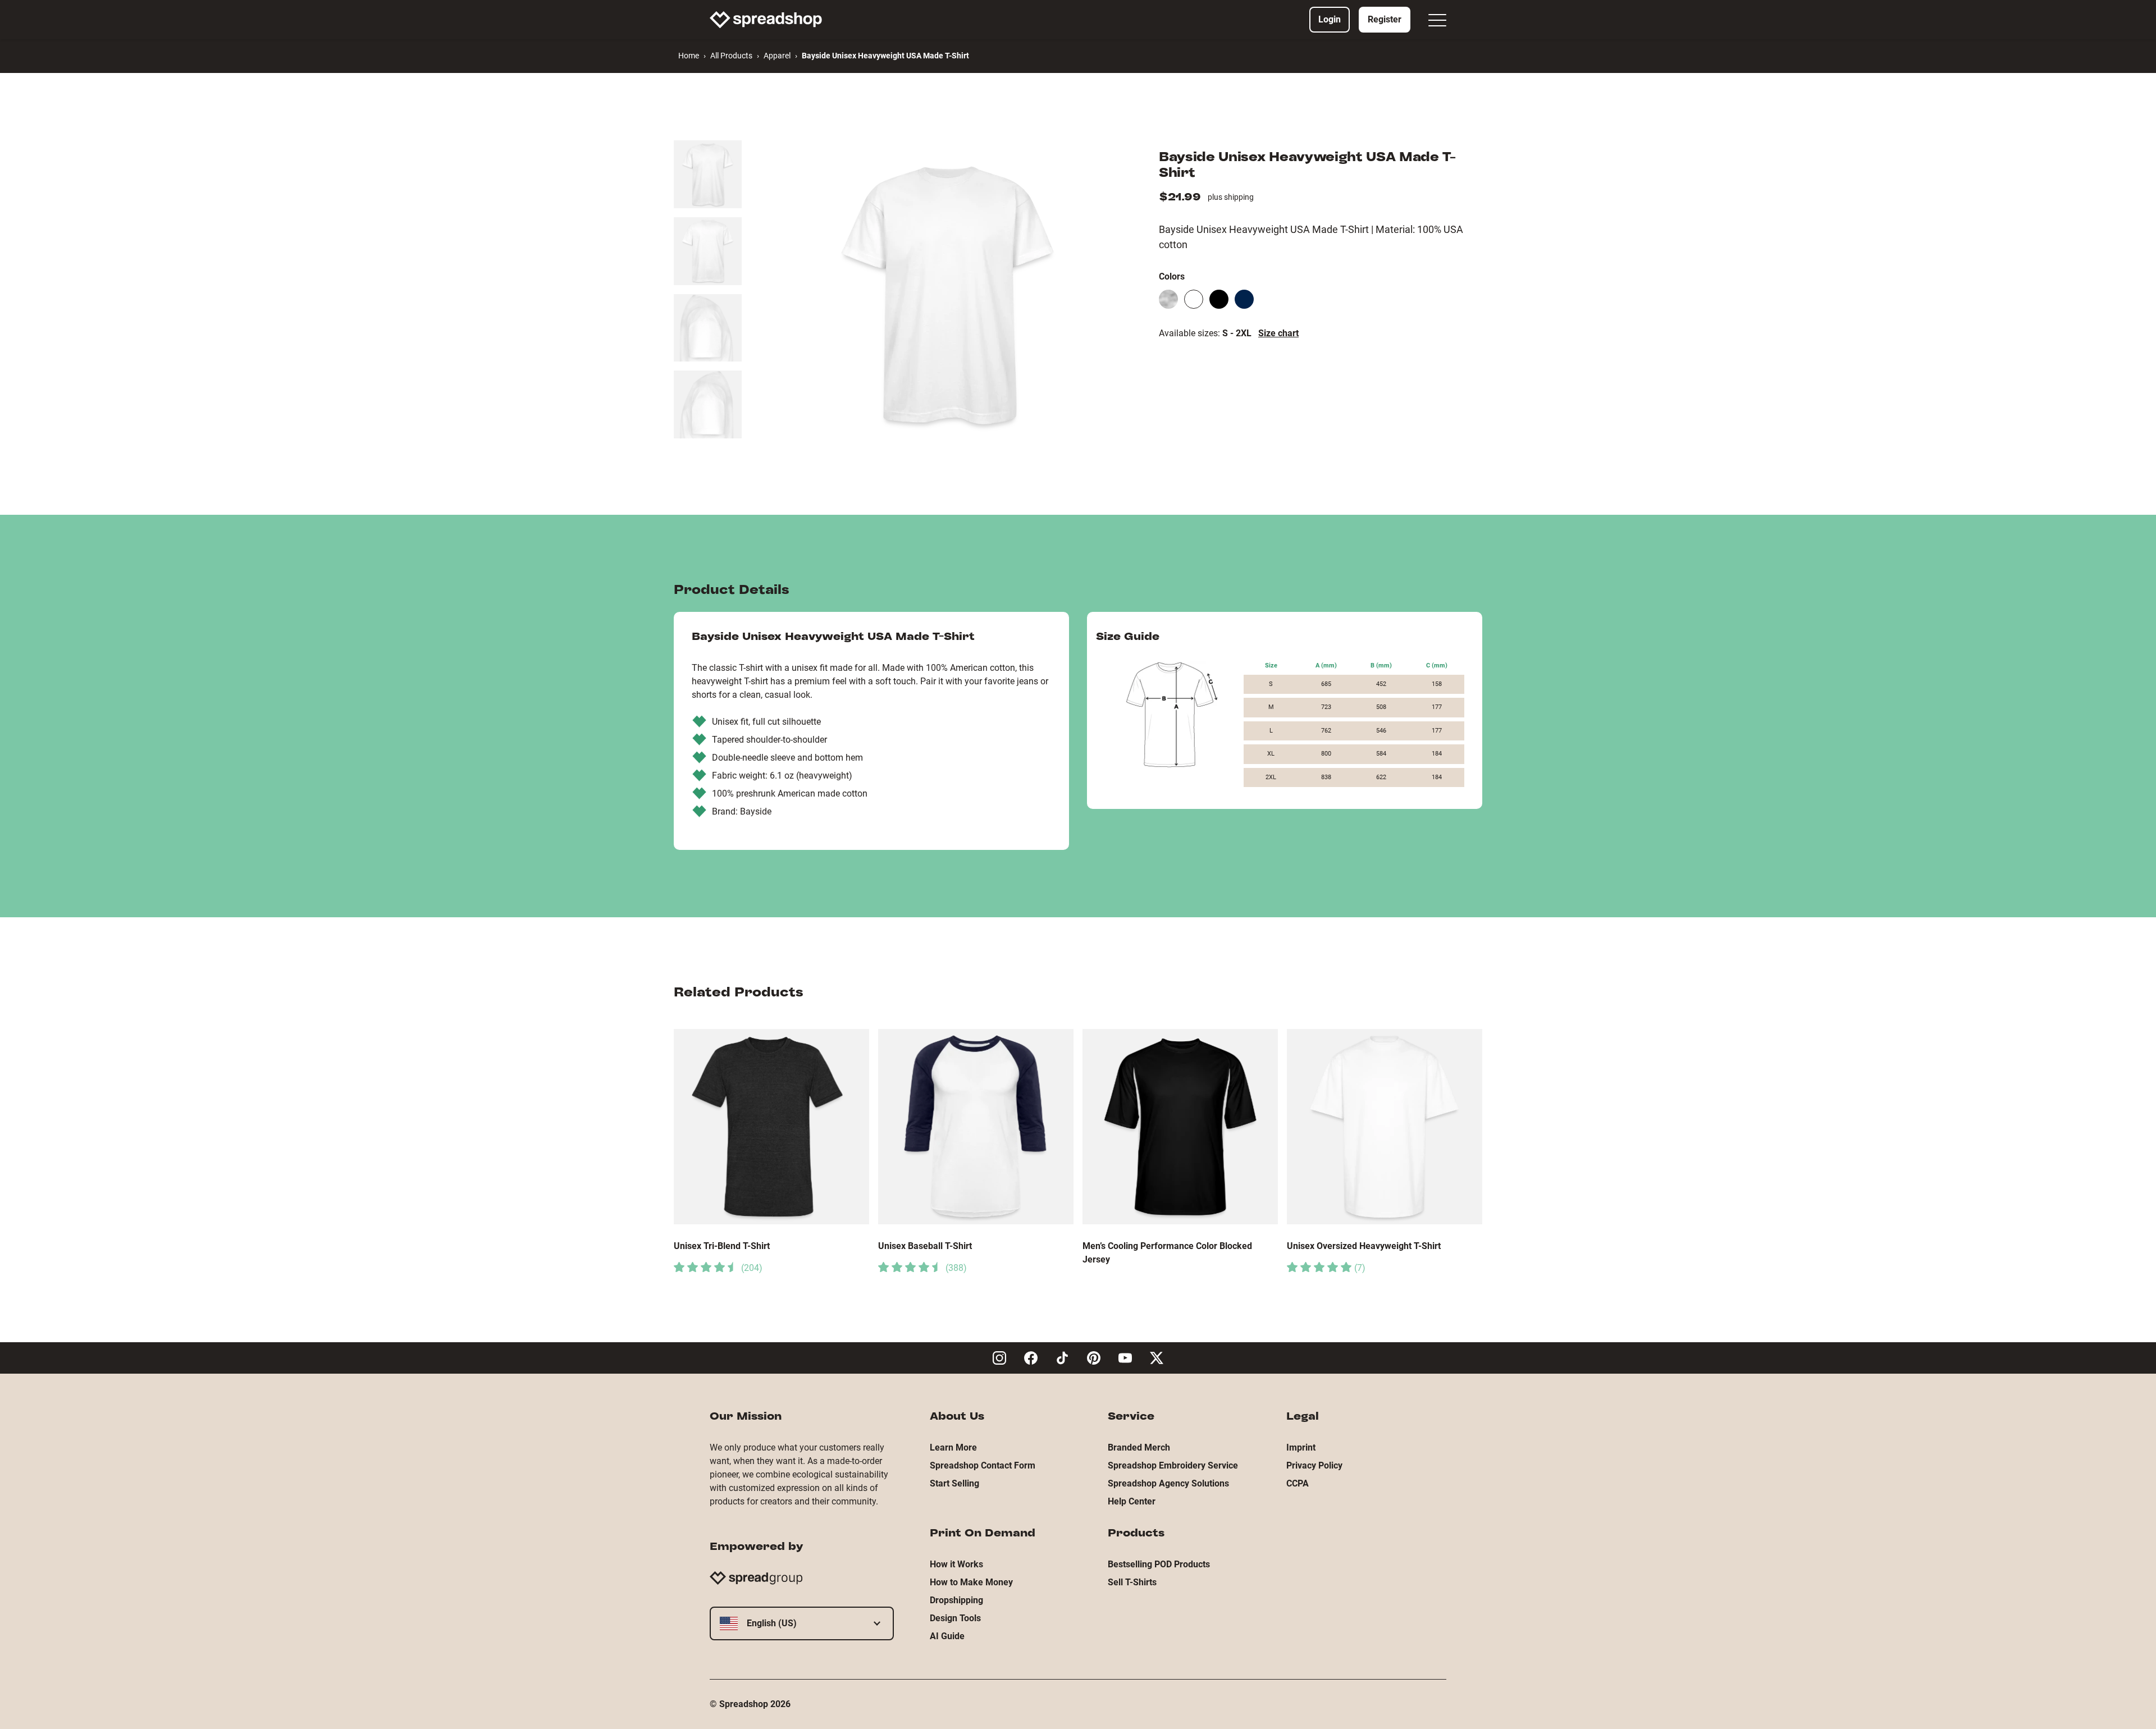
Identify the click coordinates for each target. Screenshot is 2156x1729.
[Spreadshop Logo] (766, 20)
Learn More (953, 1447)
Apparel (777, 56)
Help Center (1132, 1501)
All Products (731, 56)
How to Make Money (971, 1582)
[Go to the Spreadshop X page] (1157, 1358)
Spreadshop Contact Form (983, 1465)
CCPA (1298, 1483)
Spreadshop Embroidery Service (1173, 1465)
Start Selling (954, 1483)
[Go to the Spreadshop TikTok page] (1062, 1358)
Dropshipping (956, 1600)
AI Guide (947, 1636)
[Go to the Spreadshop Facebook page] (1031, 1358)
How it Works (956, 1564)
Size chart (1278, 333)
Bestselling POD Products (1159, 1564)
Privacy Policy (1314, 1465)
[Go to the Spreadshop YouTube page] (1125, 1358)
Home (689, 56)
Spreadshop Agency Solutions (1168, 1483)
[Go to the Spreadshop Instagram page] (999, 1358)
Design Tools (955, 1618)
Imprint (1301, 1447)
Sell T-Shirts (1132, 1582)
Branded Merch (1139, 1447)
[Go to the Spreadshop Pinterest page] (1094, 1358)
